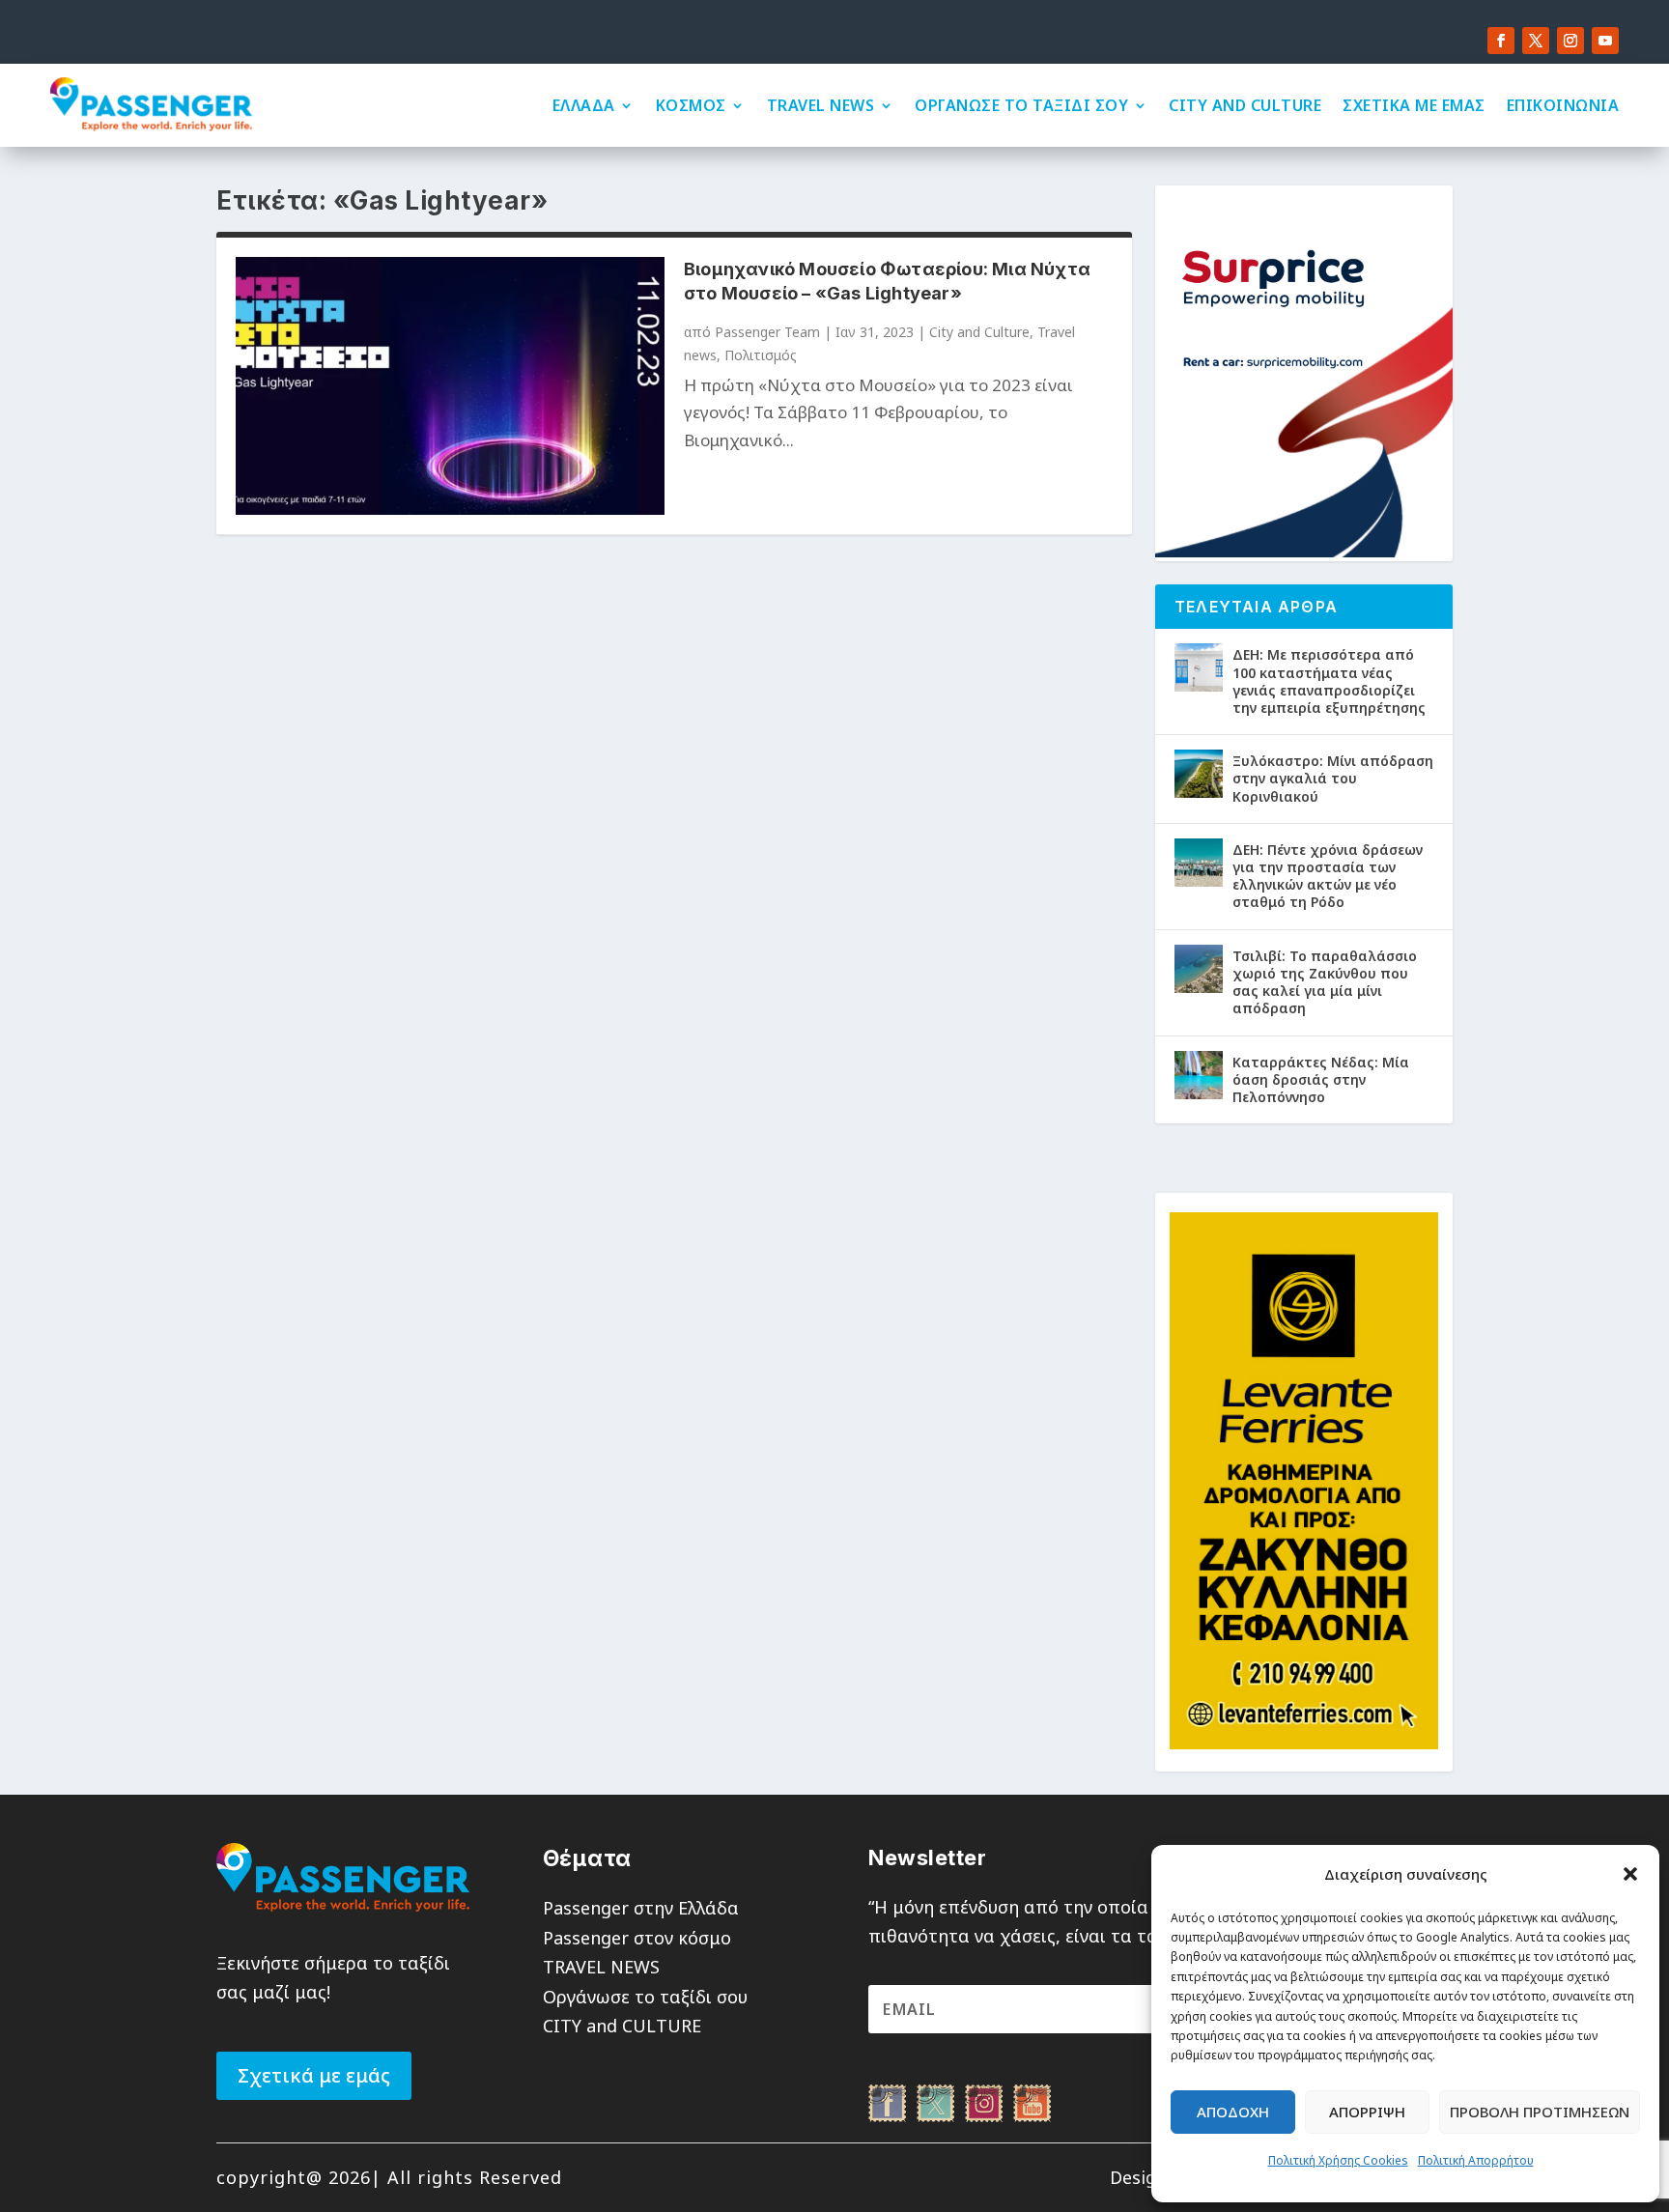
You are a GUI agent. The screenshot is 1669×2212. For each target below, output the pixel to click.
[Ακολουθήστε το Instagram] (1570, 41)
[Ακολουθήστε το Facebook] (1501, 41)
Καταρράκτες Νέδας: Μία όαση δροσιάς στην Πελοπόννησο (1321, 1079)
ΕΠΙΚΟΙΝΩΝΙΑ (1563, 105)
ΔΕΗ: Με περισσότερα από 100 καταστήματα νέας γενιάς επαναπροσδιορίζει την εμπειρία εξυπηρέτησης (1329, 681)
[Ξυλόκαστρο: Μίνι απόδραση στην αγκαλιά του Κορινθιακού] (1199, 774)
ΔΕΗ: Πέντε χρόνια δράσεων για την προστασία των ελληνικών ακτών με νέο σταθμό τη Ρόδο (1328, 876)
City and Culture (979, 332)
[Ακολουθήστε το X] (1536, 41)
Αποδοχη (1233, 2112)
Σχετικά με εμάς (314, 2075)
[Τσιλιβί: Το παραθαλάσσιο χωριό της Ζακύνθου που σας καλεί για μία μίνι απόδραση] (1199, 969)
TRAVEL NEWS (821, 105)
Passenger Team (767, 332)
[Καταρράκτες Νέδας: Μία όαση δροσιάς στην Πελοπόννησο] (1199, 1075)
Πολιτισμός (761, 355)
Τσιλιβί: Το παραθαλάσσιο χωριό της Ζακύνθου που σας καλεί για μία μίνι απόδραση (1325, 982)
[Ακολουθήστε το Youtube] (1605, 41)
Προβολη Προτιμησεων (1540, 2112)
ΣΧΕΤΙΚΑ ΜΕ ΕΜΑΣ (1414, 105)
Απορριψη (1367, 2112)
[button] (1630, 1874)
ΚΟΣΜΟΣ (691, 105)
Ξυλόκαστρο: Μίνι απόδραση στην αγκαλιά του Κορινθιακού (1333, 778)
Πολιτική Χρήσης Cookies (1338, 2160)
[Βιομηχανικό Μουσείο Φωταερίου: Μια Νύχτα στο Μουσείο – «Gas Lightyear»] (450, 385)
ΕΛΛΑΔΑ (584, 105)
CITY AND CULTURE (1245, 105)
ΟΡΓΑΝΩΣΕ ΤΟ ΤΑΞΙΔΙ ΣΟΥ (1021, 105)
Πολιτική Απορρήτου (1476, 2160)
